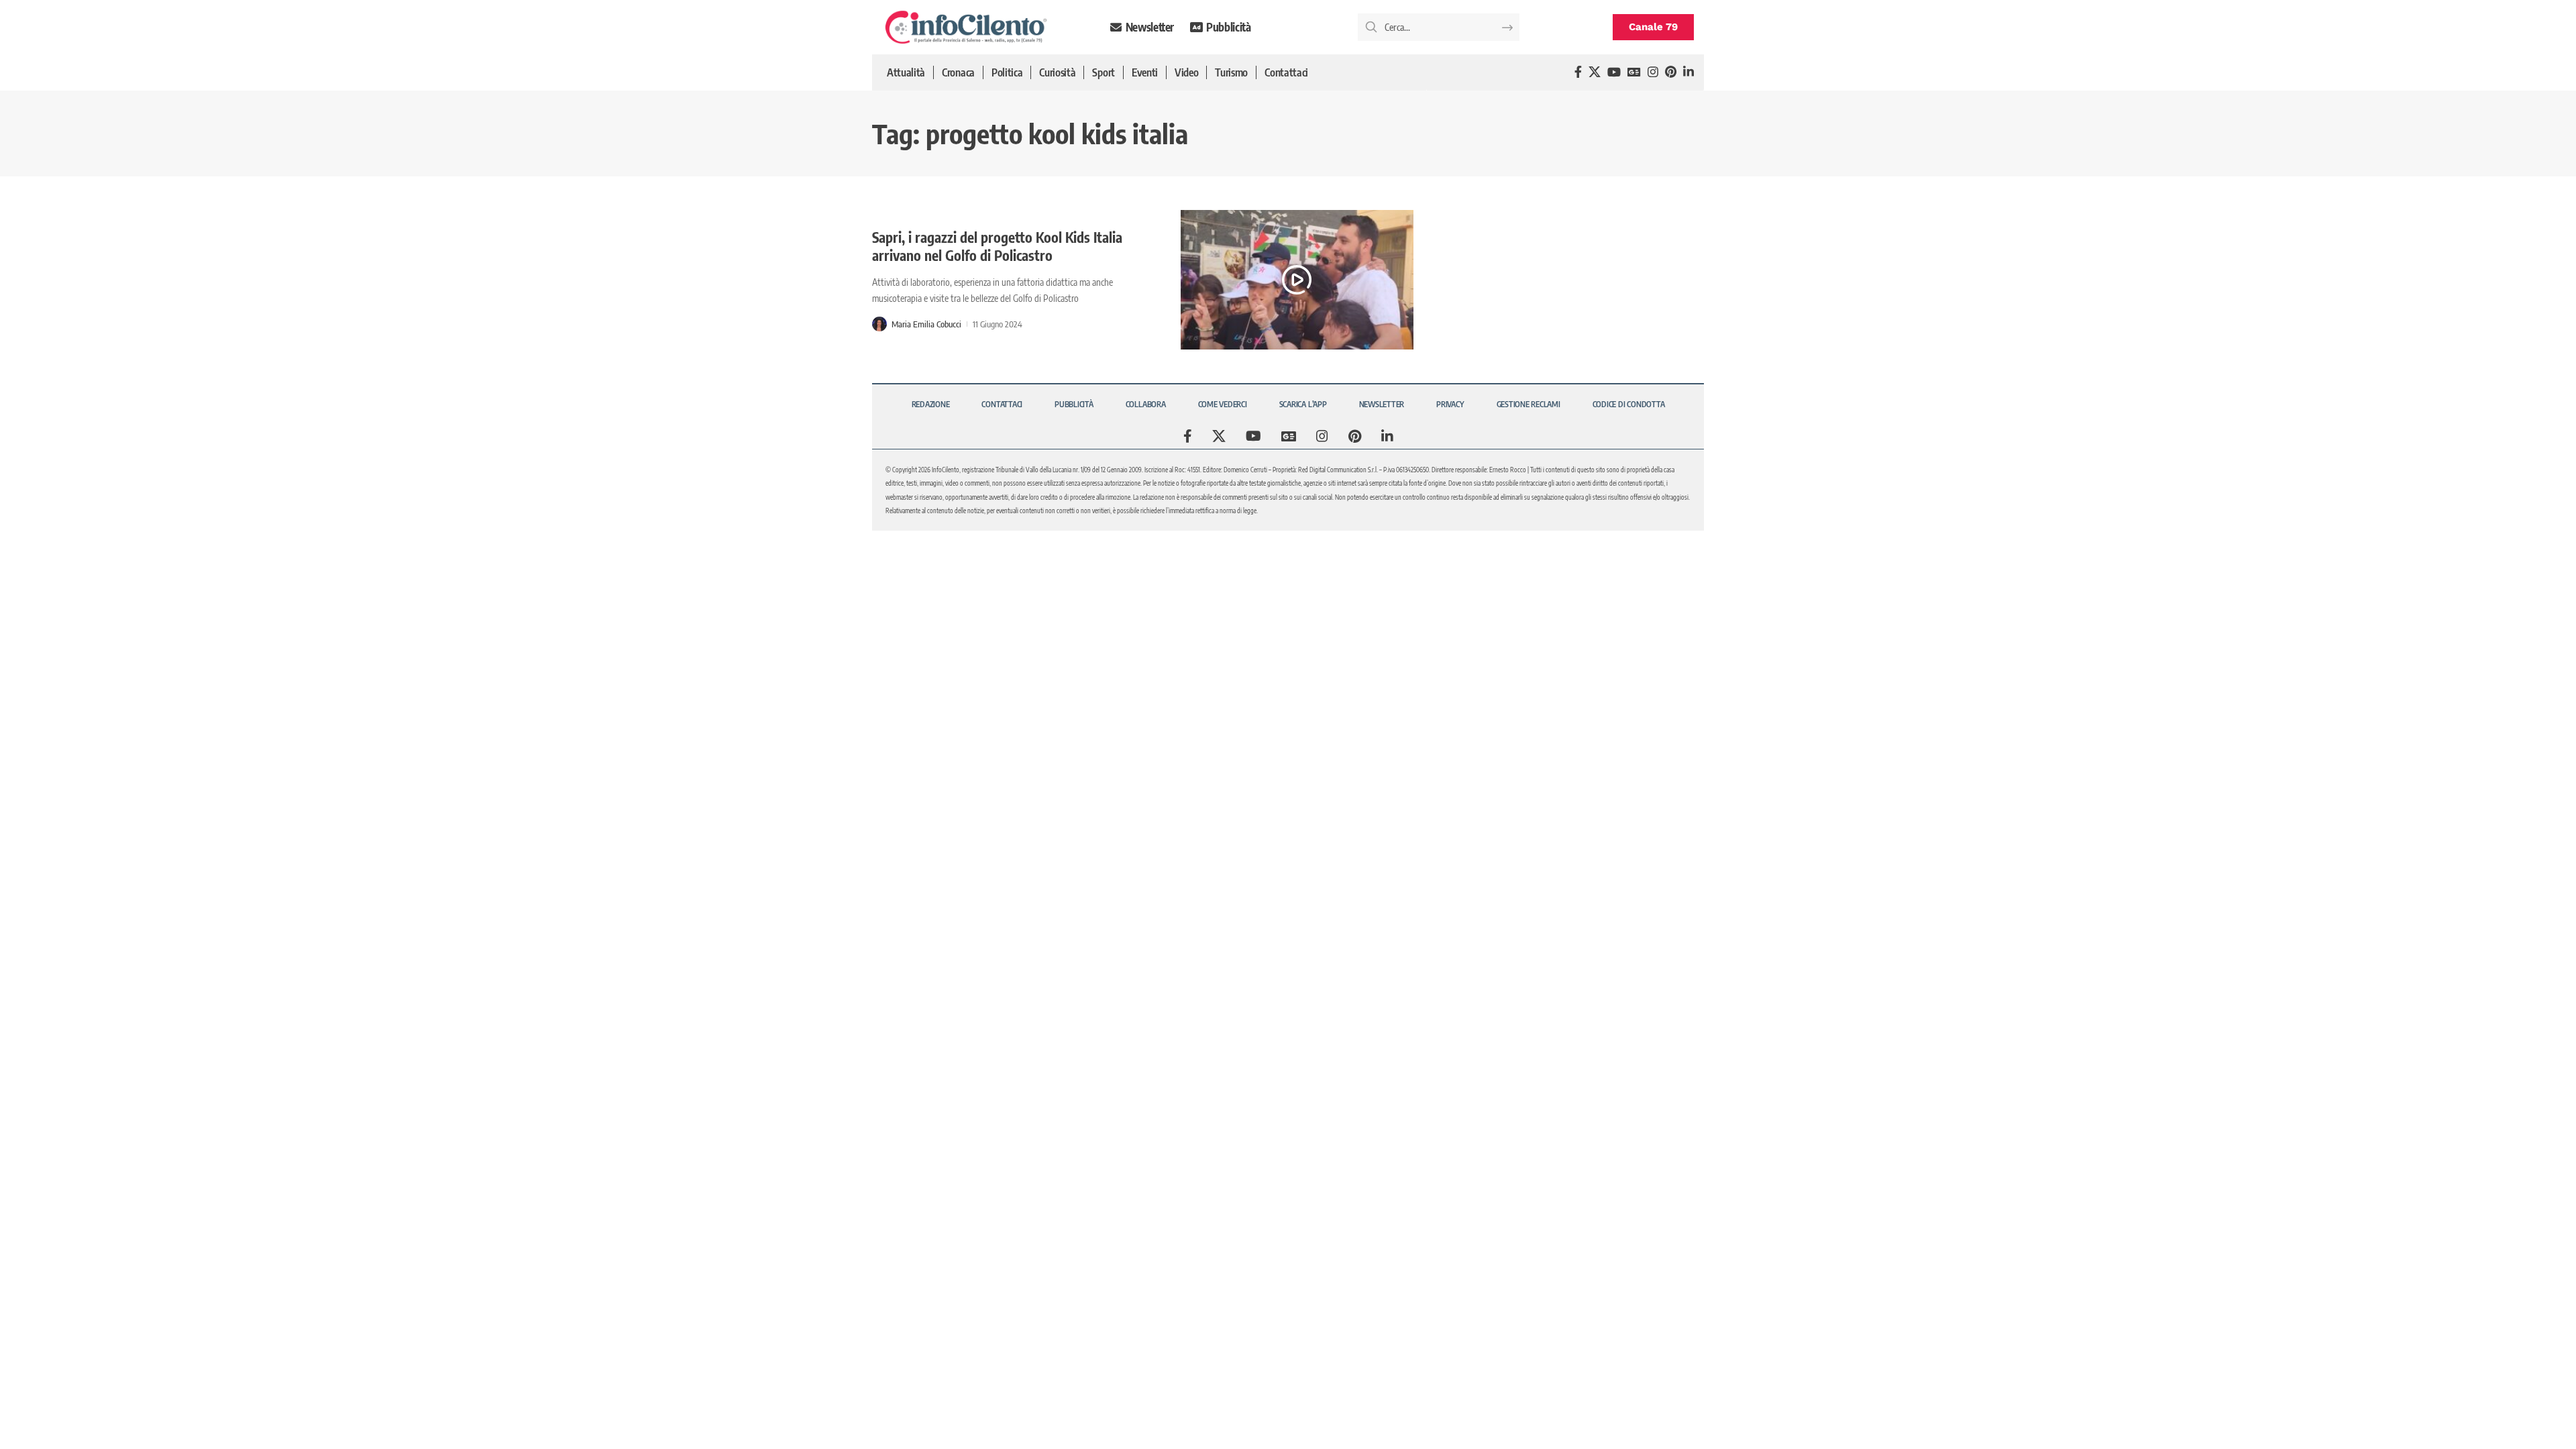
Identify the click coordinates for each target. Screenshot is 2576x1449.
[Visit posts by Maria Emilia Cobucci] (879, 324)
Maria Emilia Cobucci (926, 324)
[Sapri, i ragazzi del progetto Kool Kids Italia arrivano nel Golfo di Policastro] (1297, 280)
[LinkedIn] (1688, 72)
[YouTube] (1614, 72)
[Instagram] (1653, 72)
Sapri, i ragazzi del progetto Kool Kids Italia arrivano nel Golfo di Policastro (997, 246)
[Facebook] (1578, 72)
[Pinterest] (1671, 72)
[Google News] (1634, 72)
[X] (1595, 72)
